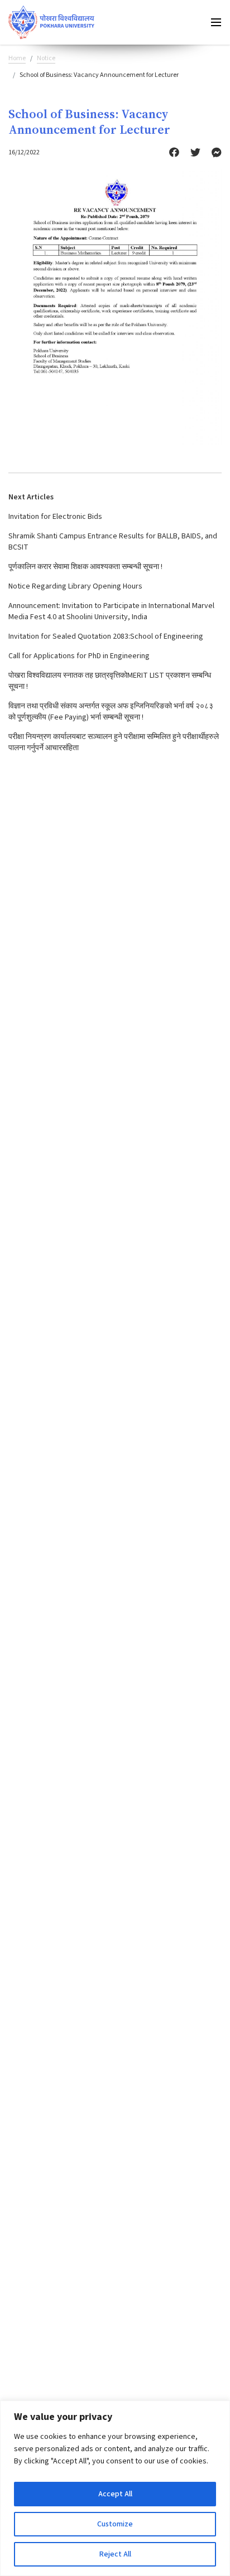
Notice (46, 58)
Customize (115, 2524)
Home (17, 58)
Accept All (115, 2494)
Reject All (115, 2554)
